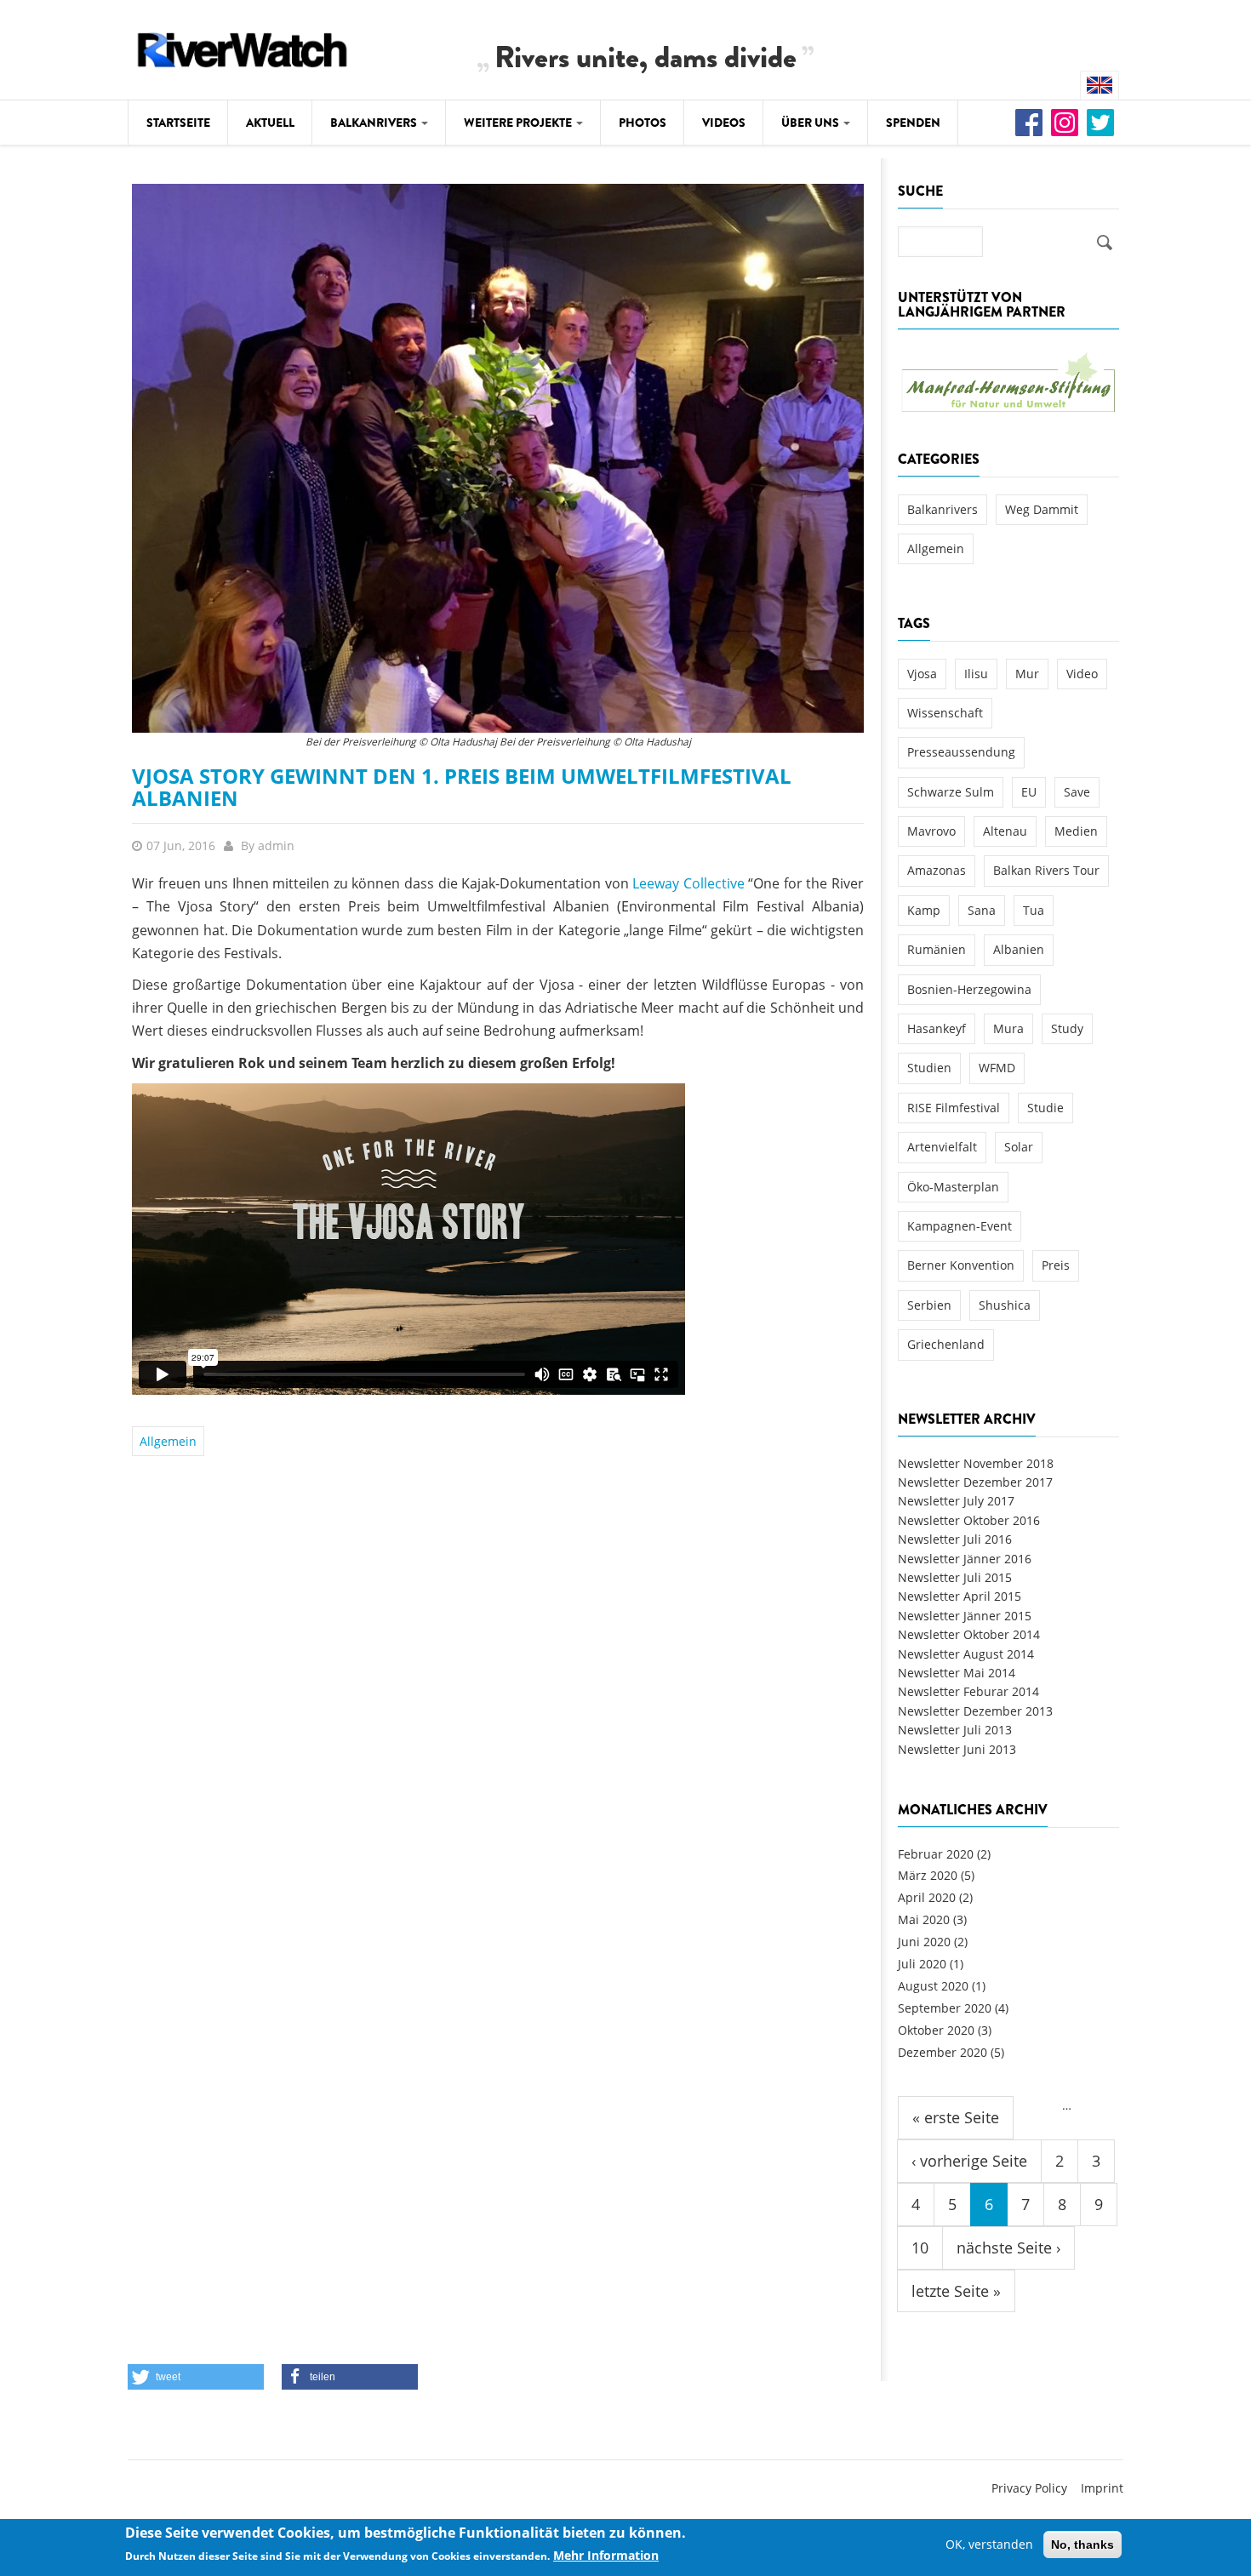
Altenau (1005, 831)
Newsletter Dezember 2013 (975, 1711)
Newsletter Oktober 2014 (969, 1634)
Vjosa (922, 674)
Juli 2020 (922, 1964)
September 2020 (945, 2008)
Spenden (913, 123)
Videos (724, 123)
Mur (1027, 674)
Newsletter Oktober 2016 (969, 1520)
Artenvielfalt (942, 1147)
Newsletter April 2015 (960, 1596)
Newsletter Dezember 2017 (975, 1482)
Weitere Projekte (519, 123)
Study (1067, 1028)
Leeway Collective (688, 883)
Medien (1076, 831)
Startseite (178, 123)
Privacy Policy (1029, 2488)
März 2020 (928, 1875)
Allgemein (168, 1441)
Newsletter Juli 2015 (955, 1577)
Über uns (811, 123)
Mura (1008, 1028)
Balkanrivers (375, 123)
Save (1077, 792)
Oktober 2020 (936, 2030)
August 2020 (933, 1986)
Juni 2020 (924, 1942)
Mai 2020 (924, 1919)
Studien (929, 1068)
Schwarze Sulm (951, 792)
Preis (1056, 1265)
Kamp (924, 910)
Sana (982, 910)
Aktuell (270, 123)
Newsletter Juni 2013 (957, 1749)
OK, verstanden (989, 2544)
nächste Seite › (1008, 2248)
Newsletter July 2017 (956, 1501)
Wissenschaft (945, 713)
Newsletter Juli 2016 (955, 1539)
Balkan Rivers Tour (1046, 870)
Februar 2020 (936, 1854)
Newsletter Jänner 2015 (965, 1616)
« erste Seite (956, 2117)
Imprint (1102, 2488)
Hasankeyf (937, 1028)
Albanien (1019, 949)
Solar (1019, 1147)
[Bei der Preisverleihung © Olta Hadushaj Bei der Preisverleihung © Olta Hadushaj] (498, 457)
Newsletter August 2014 (966, 1654)
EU (1029, 792)
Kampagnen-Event (960, 1226)
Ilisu (976, 674)
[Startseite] (243, 47)
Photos (643, 123)
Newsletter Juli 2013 (955, 1730)
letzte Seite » (956, 2291)
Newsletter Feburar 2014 (968, 1691)
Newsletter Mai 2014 (957, 1673)
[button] (196, 2377)
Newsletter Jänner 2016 (965, 1559)
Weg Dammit (1042, 509)
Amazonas (937, 870)
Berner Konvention (961, 1265)
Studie (1045, 1108)
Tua (1034, 910)
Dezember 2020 (943, 2052)
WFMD (997, 1068)
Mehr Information (606, 2556)
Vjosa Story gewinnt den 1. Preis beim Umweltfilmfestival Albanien (462, 787)
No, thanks (1082, 2545)
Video (1082, 674)
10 (920, 2248)
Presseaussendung (961, 752)
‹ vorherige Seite (969, 2161)
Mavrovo (931, 831)
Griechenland (946, 1344)
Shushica (1005, 1305)
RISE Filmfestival (954, 1108)
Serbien (929, 1305)
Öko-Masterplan (953, 1187)
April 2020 (927, 1897)
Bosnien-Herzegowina (969, 989)
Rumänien (937, 949)
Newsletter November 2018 (976, 1463)
